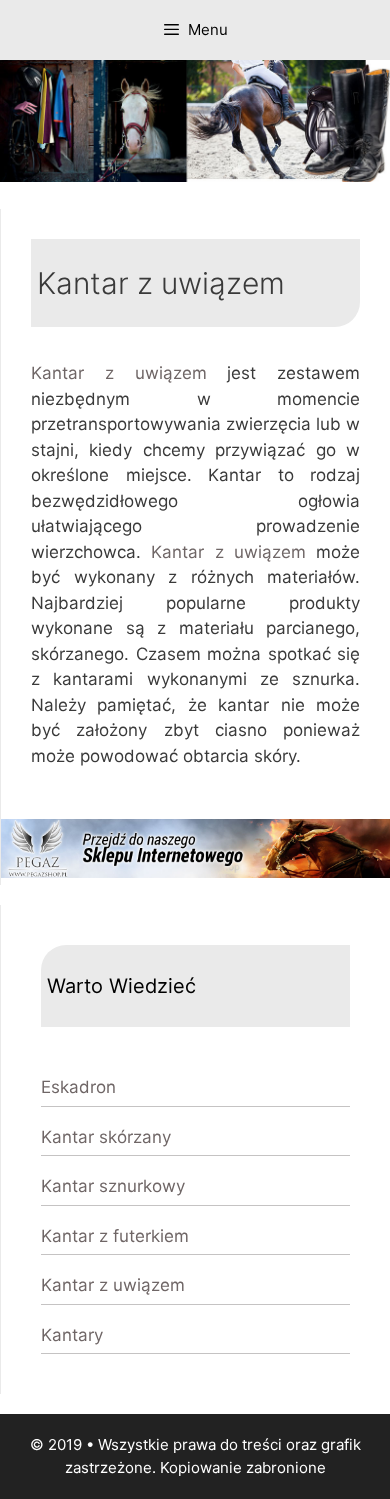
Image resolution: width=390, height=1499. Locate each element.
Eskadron (78, 1087)
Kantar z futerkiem (115, 1236)
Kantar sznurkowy (113, 1186)
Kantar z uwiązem (119, 373)
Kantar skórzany (106, 1137)
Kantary (72, 1335)
